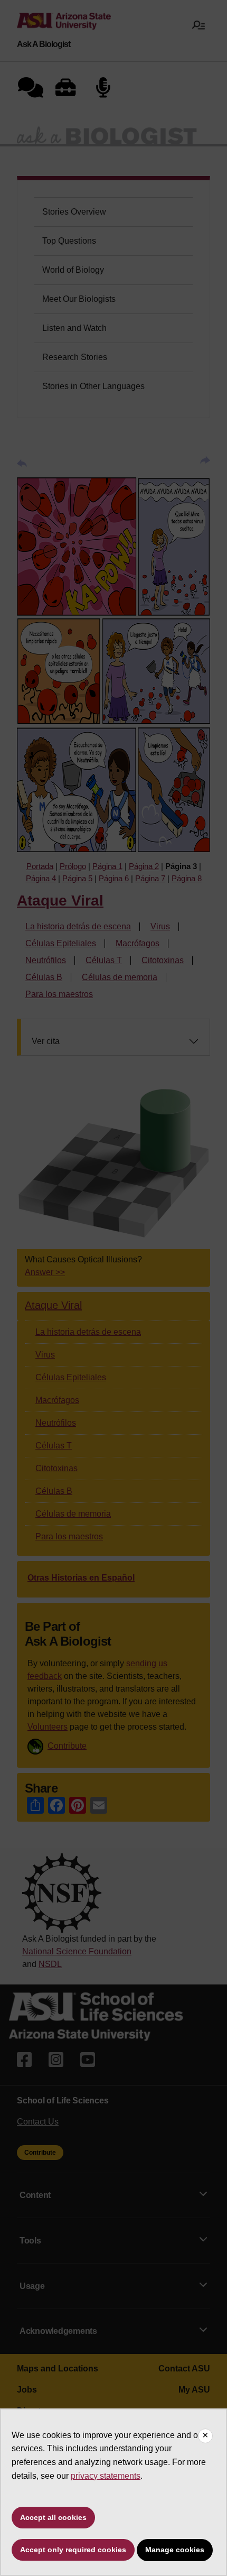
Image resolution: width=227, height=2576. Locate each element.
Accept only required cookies (73, 2550)
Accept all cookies (53, 2517)
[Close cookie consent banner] (205, 2436)
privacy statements (106, 2476)
